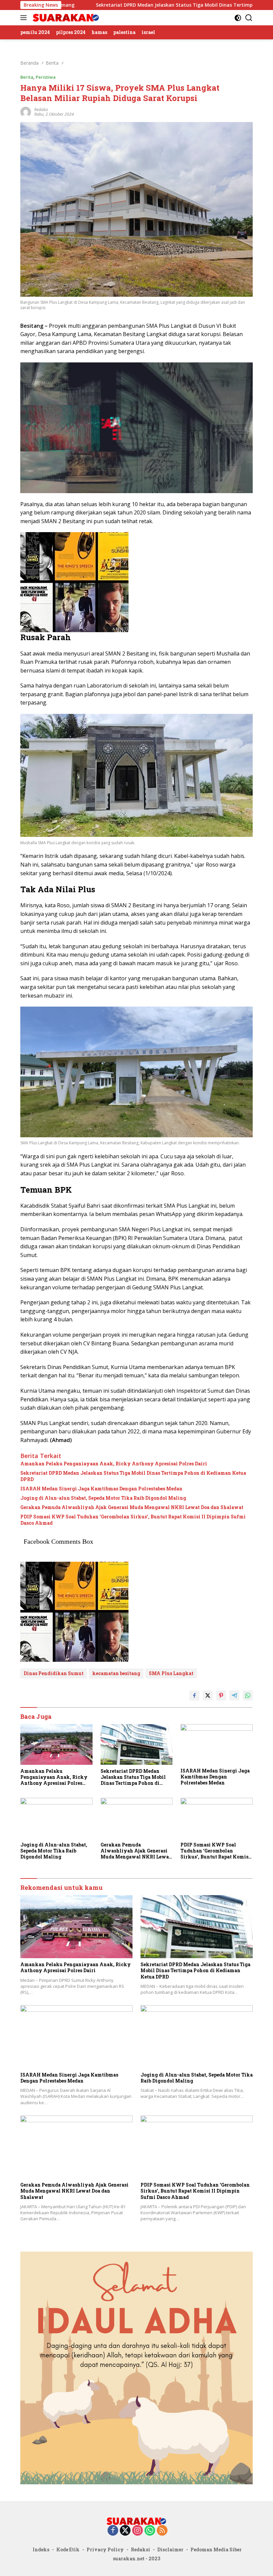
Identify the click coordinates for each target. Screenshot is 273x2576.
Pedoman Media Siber (216, 2549)
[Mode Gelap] (238, 18)
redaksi (41, 110)
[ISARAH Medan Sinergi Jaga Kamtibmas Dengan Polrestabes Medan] (217, 1744)
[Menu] (25, 18)
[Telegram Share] (234, 1695)
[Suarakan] (65, 18)
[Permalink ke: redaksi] (26, 112)
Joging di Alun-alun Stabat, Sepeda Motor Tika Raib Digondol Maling (103, 1498)
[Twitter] (125, 2531)
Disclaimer (170, 2549)
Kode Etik (68, 2549)
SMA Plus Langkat (171, 1673)
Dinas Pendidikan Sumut (54, 1673)
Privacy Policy (105, 2549)
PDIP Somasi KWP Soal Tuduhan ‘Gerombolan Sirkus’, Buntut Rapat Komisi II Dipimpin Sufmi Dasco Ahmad (133, 1520)
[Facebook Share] (194, 1695)
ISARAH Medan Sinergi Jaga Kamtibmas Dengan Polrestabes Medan (101, 1489)
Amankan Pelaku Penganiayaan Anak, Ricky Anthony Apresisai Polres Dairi (114, 1464)
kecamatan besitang (116, 1673)
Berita (27, 77)
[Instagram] (137, 2531)
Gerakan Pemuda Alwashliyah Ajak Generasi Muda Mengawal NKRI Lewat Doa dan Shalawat (132, 1507)
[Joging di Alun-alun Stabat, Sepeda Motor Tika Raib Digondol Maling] (56, 1818)
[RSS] (162, 2531)
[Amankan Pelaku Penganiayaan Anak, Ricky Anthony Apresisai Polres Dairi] (56, 1744)
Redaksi (140, 2549)
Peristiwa (46, 77)
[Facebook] (113, 2531)
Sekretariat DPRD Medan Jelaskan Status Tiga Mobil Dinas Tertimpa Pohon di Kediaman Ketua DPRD (133, 1476)
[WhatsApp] (150, 2531)
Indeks (41, 2549)
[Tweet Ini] (208, 1695)
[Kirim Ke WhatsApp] (248, 1695)
